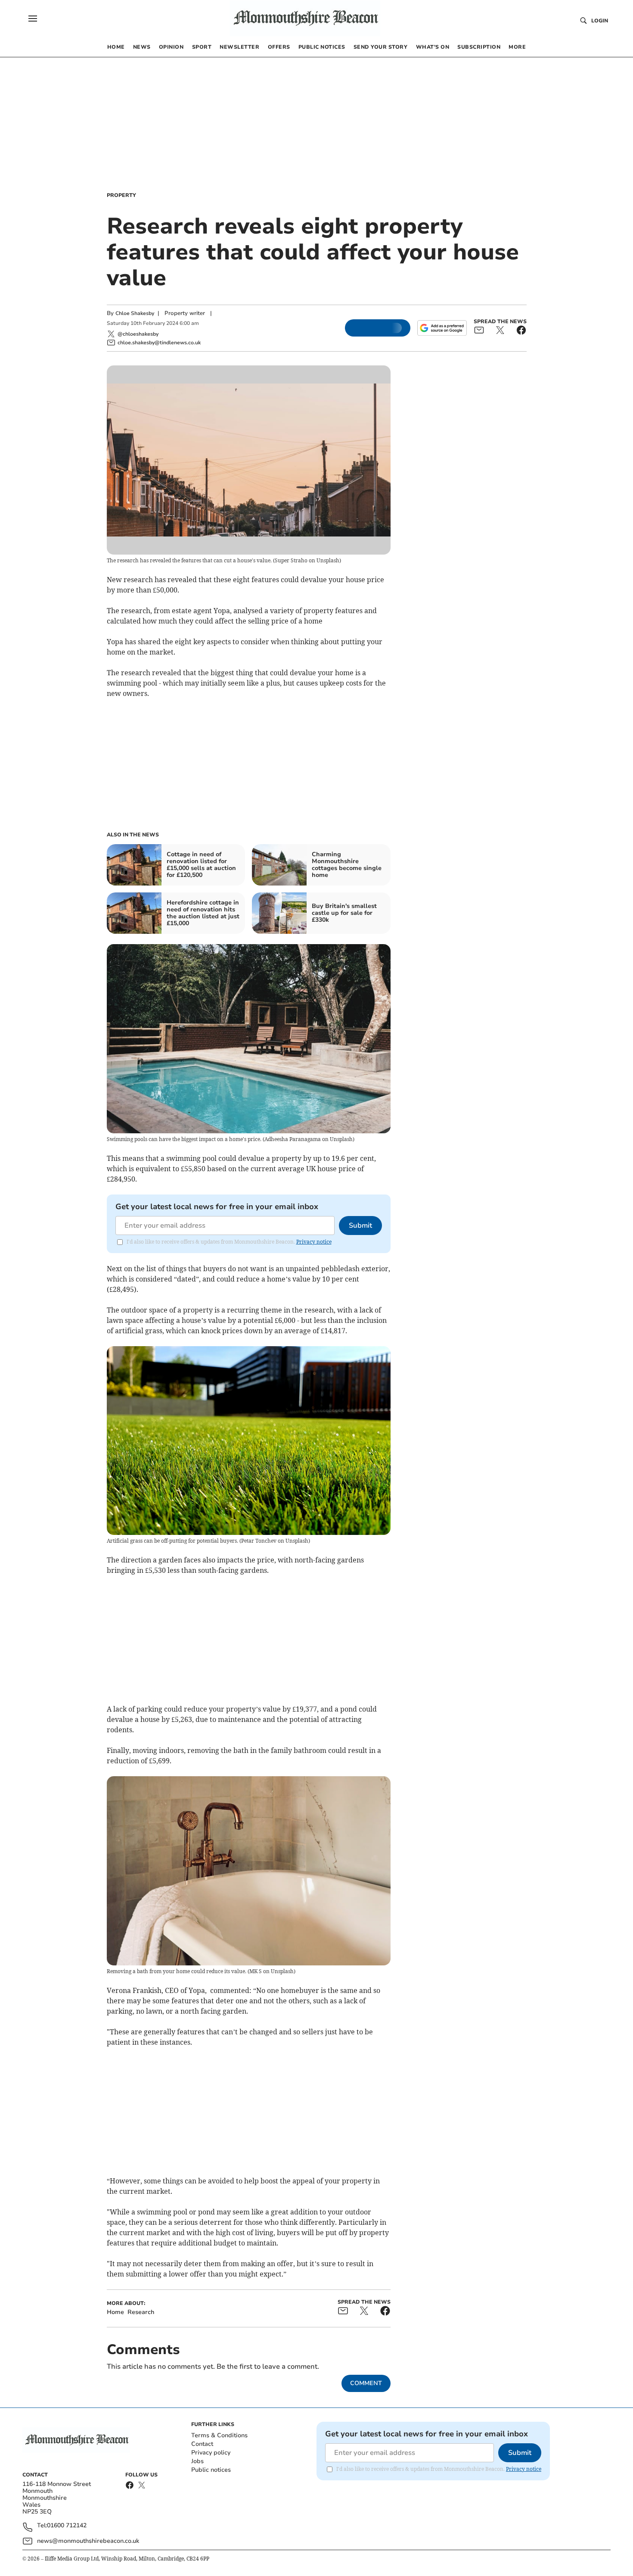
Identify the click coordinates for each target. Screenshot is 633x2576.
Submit (360, 1226)
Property (121, 195)
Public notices (211, 2470)
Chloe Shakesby (135, 313)
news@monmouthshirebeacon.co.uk (88, 2541)
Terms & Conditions (219, 2435)
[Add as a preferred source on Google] (442, 328)
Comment (366, 2383)
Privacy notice (314, 1242)
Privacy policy (211, 2453)
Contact (202, 2444)
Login (600, 21)
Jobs (197, 2461)
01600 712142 (67, 2526)
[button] (33, 19)
